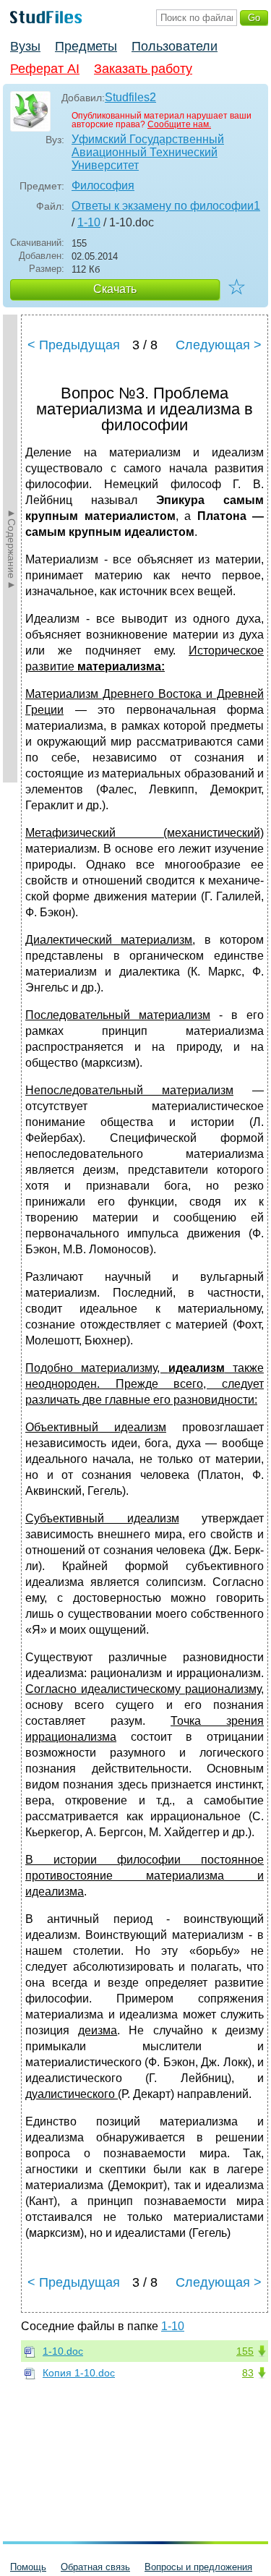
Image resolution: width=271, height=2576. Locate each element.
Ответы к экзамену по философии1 (166, 206)
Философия (103, 185)
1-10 (89, 222)
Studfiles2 (130, 97)
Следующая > (219, 345)
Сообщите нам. (179, 124)
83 (248, 2373)
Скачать (115, 289)
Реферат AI (45, 69)
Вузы (25, 46)
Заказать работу (143, 69)
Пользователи (175, 46)
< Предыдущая (74, 345)
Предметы (86, 46)
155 (245, 2351)
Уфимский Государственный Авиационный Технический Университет (148, 152)
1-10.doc (63, 2351)
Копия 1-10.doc (79, 2373)
